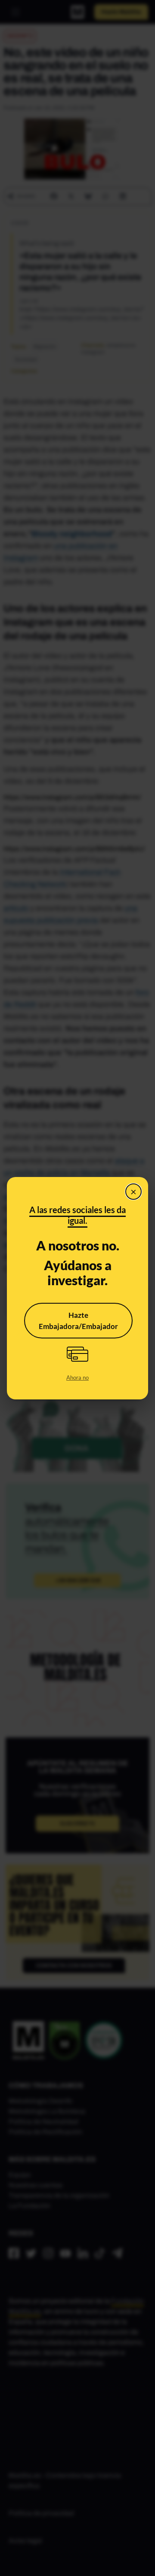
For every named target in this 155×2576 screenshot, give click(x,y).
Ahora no (77, 1378)
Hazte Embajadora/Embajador (78, 1321)
